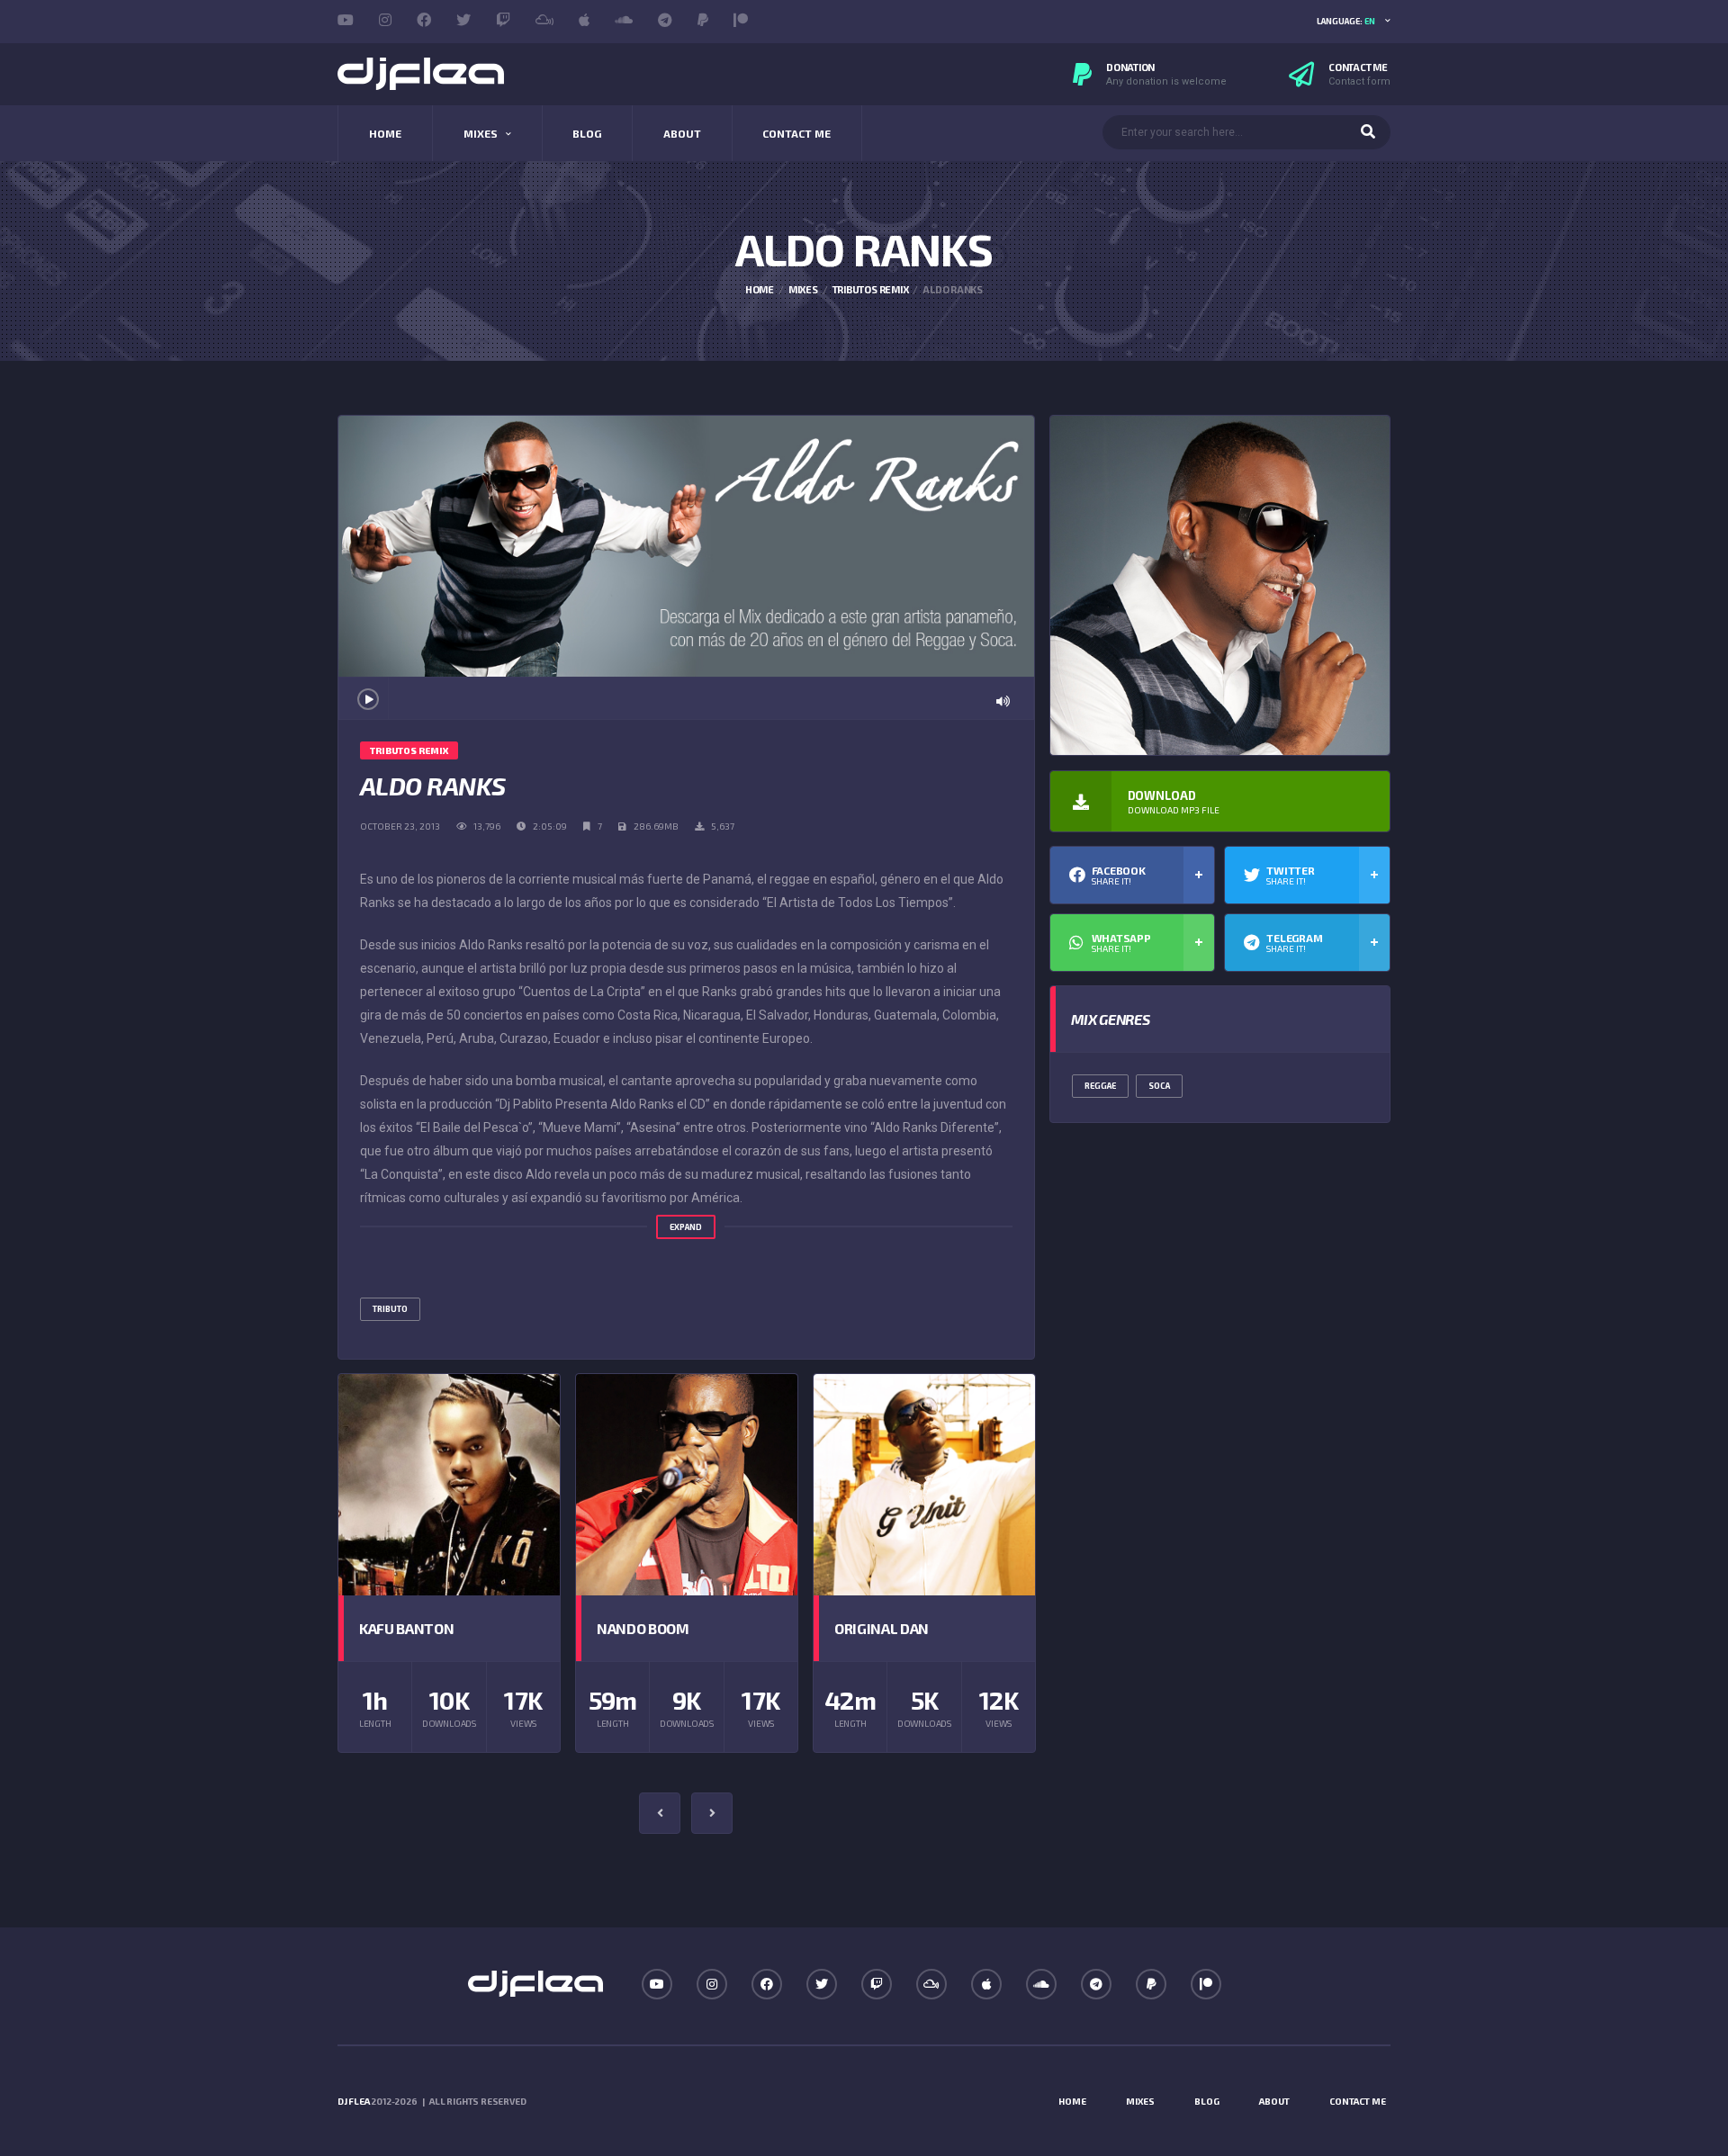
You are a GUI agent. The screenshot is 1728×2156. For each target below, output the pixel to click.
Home (385, 133)
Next (712, 1813)
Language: (1346, 21)
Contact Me (796, 133)
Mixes (481, 133)
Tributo (390, 1309)
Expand (686, 1227)
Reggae (1100, 1086)
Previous (660, 1813)
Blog (587, 133)
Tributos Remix (871, 289)
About (682, 133)
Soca (1159, 1086)
